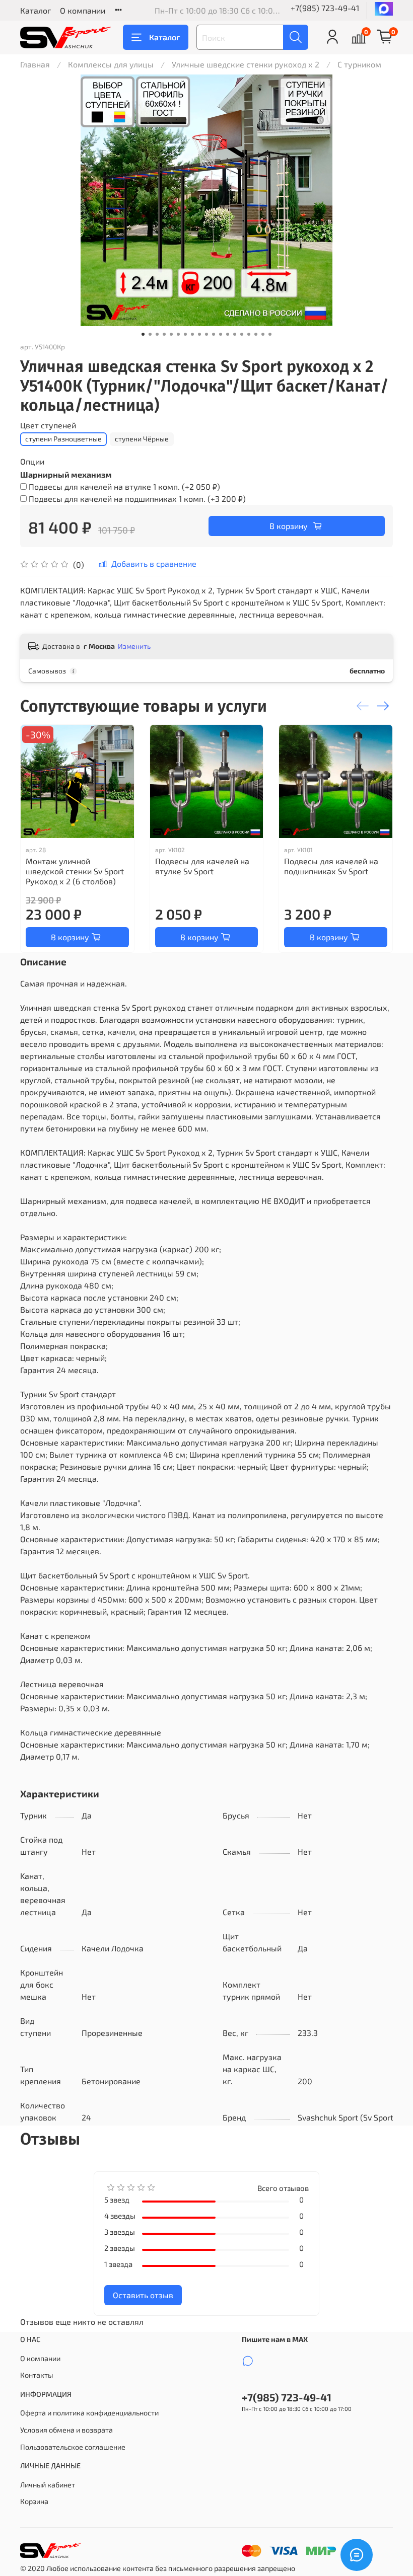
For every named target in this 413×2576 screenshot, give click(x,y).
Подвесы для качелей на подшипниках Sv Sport (331, 866)
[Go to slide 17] (256, 334)
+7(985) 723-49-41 (325, 8)
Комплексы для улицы (111, 64)
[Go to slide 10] (206, 334)
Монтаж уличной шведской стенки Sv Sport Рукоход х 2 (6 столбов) (75, 871)
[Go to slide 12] (221, 334)
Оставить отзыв (143, 2295)
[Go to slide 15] (242, 334)
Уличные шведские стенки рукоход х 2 (246, 64)
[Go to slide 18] (263, 334)
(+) (124, 486)
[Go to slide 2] (150, 334)
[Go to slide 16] (249, 334)
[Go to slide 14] (235, 334)
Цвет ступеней (48, 425)
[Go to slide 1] (143, 334)
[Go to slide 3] (157, 334)
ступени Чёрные (142, 439)
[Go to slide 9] (199, 334)
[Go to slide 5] (171, 334)
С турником (359, 64)
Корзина (34, 2501)
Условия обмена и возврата (66, 2430)
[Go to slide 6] (178, 334)
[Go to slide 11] (214, 334)
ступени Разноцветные (63, 439)
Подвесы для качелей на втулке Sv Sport (202, 866)
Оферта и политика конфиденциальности (89, 2413)
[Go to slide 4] (164, 334)
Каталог (36, 10)
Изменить (134, 646)
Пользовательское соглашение (73, 2447)
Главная (35, 64)
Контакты (37, 2375)
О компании (83, 10)
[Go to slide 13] (228, 334)
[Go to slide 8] (192, 334)
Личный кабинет (48, 2485)
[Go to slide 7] (185, 334)
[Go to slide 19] (270, 334)
